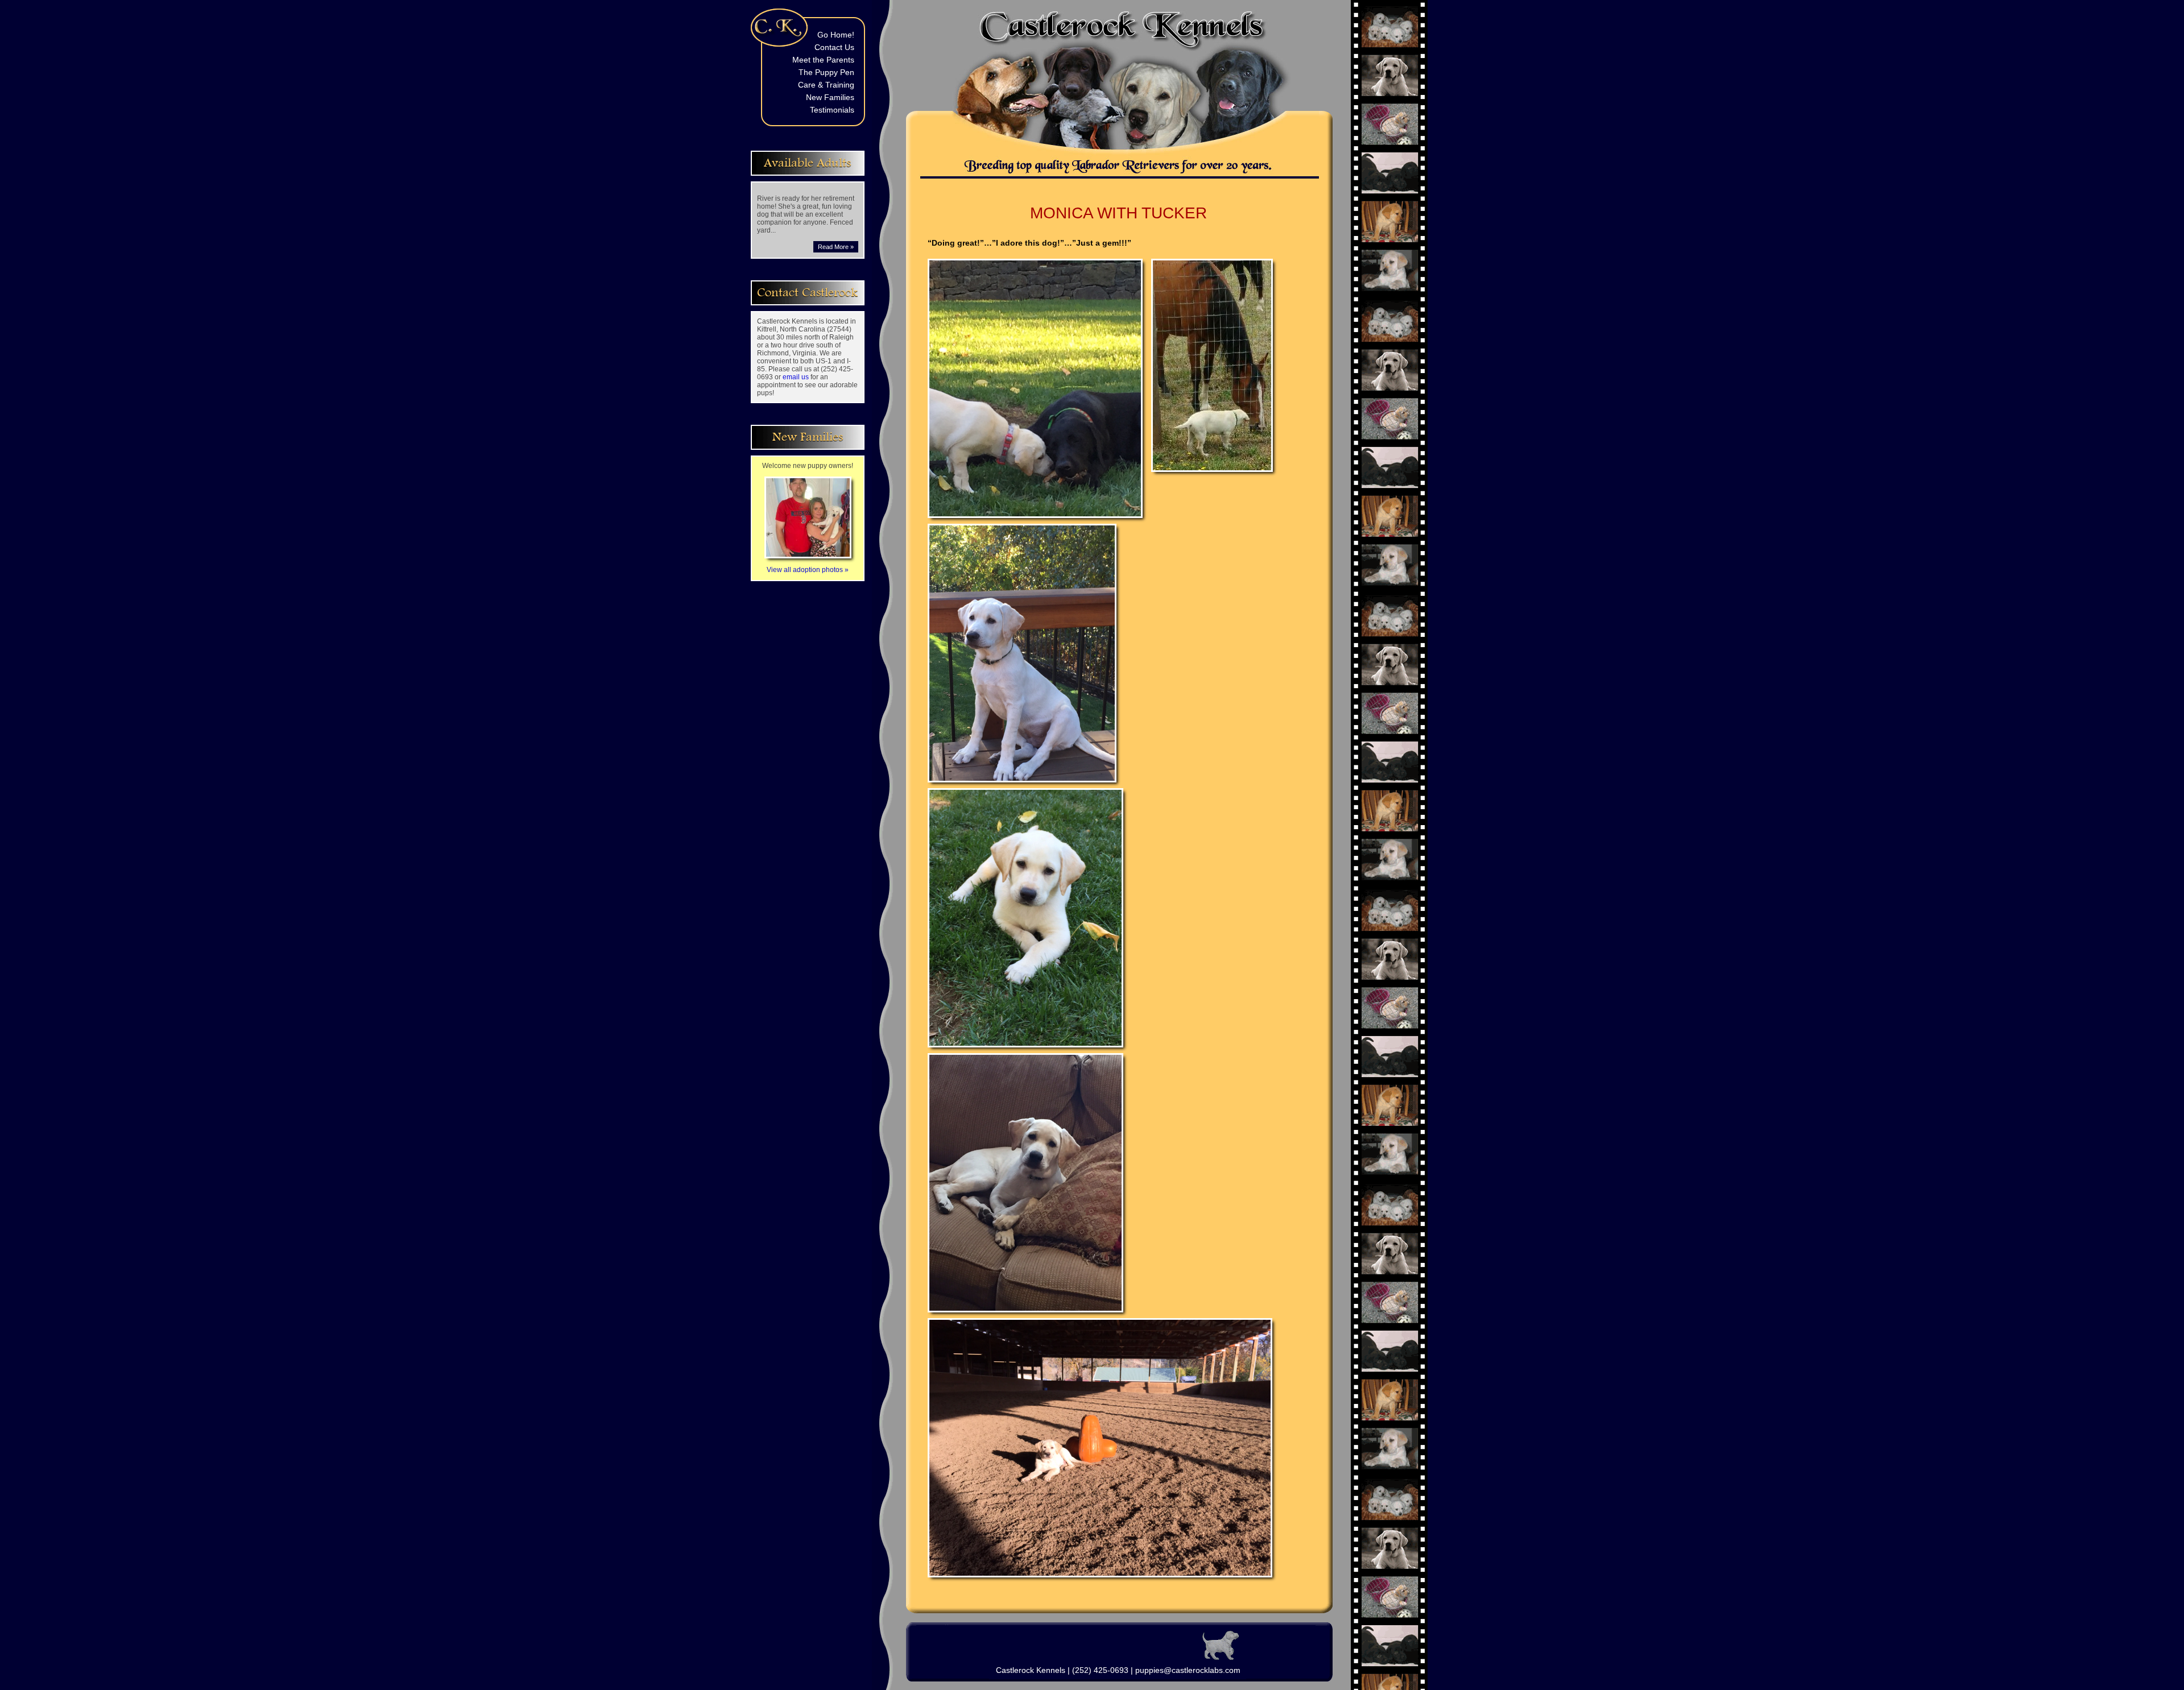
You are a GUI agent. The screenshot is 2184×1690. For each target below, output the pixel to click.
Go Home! (836, 35)
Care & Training (826, 85)
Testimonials (832, 110)
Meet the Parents (823, 60)
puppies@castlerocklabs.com (1188, 1670)
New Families (830, 97)
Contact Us (834, 47)
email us (796, 377)
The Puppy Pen (826, 72)
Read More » (836, 247)
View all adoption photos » (808, 570)
